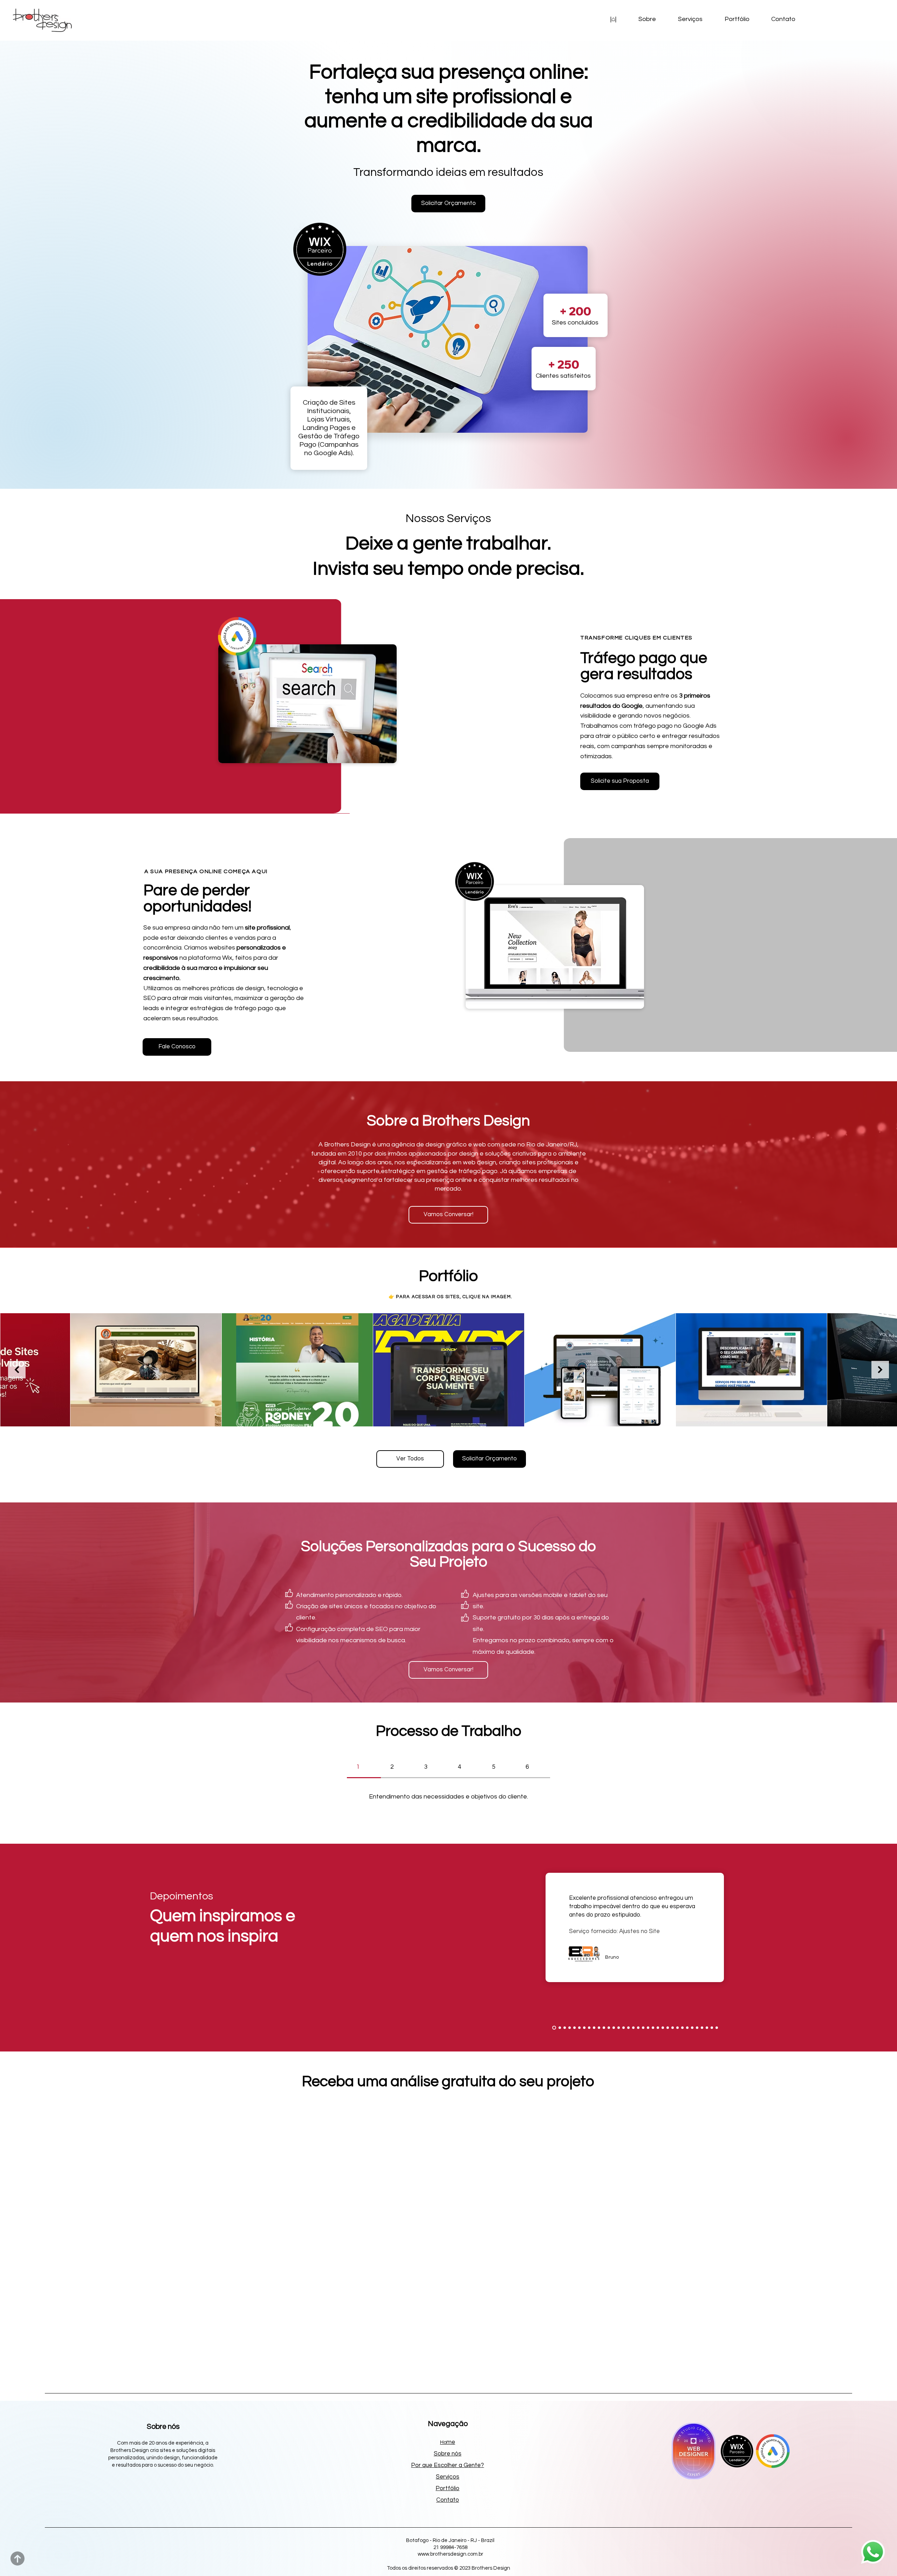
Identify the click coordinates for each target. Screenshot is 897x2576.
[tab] (364, 1767)
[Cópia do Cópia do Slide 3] (692, 2028)
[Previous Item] (17, 1370)
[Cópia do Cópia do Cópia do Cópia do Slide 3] (702, 2028)
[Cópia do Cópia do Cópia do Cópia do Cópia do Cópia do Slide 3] (712, 2028)
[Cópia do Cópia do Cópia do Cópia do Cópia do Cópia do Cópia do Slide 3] (717, 2028)
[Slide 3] (682, 2028)
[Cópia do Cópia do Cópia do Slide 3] (697, 2028)
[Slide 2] (677, 2028)
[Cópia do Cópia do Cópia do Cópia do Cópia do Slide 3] (707, 2028)
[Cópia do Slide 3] (687, 2028)
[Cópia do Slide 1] (558, 2028)
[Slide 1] (553, 2028)
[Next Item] (880, 1370)
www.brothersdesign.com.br (450, 2554)
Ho (448, 2442)
